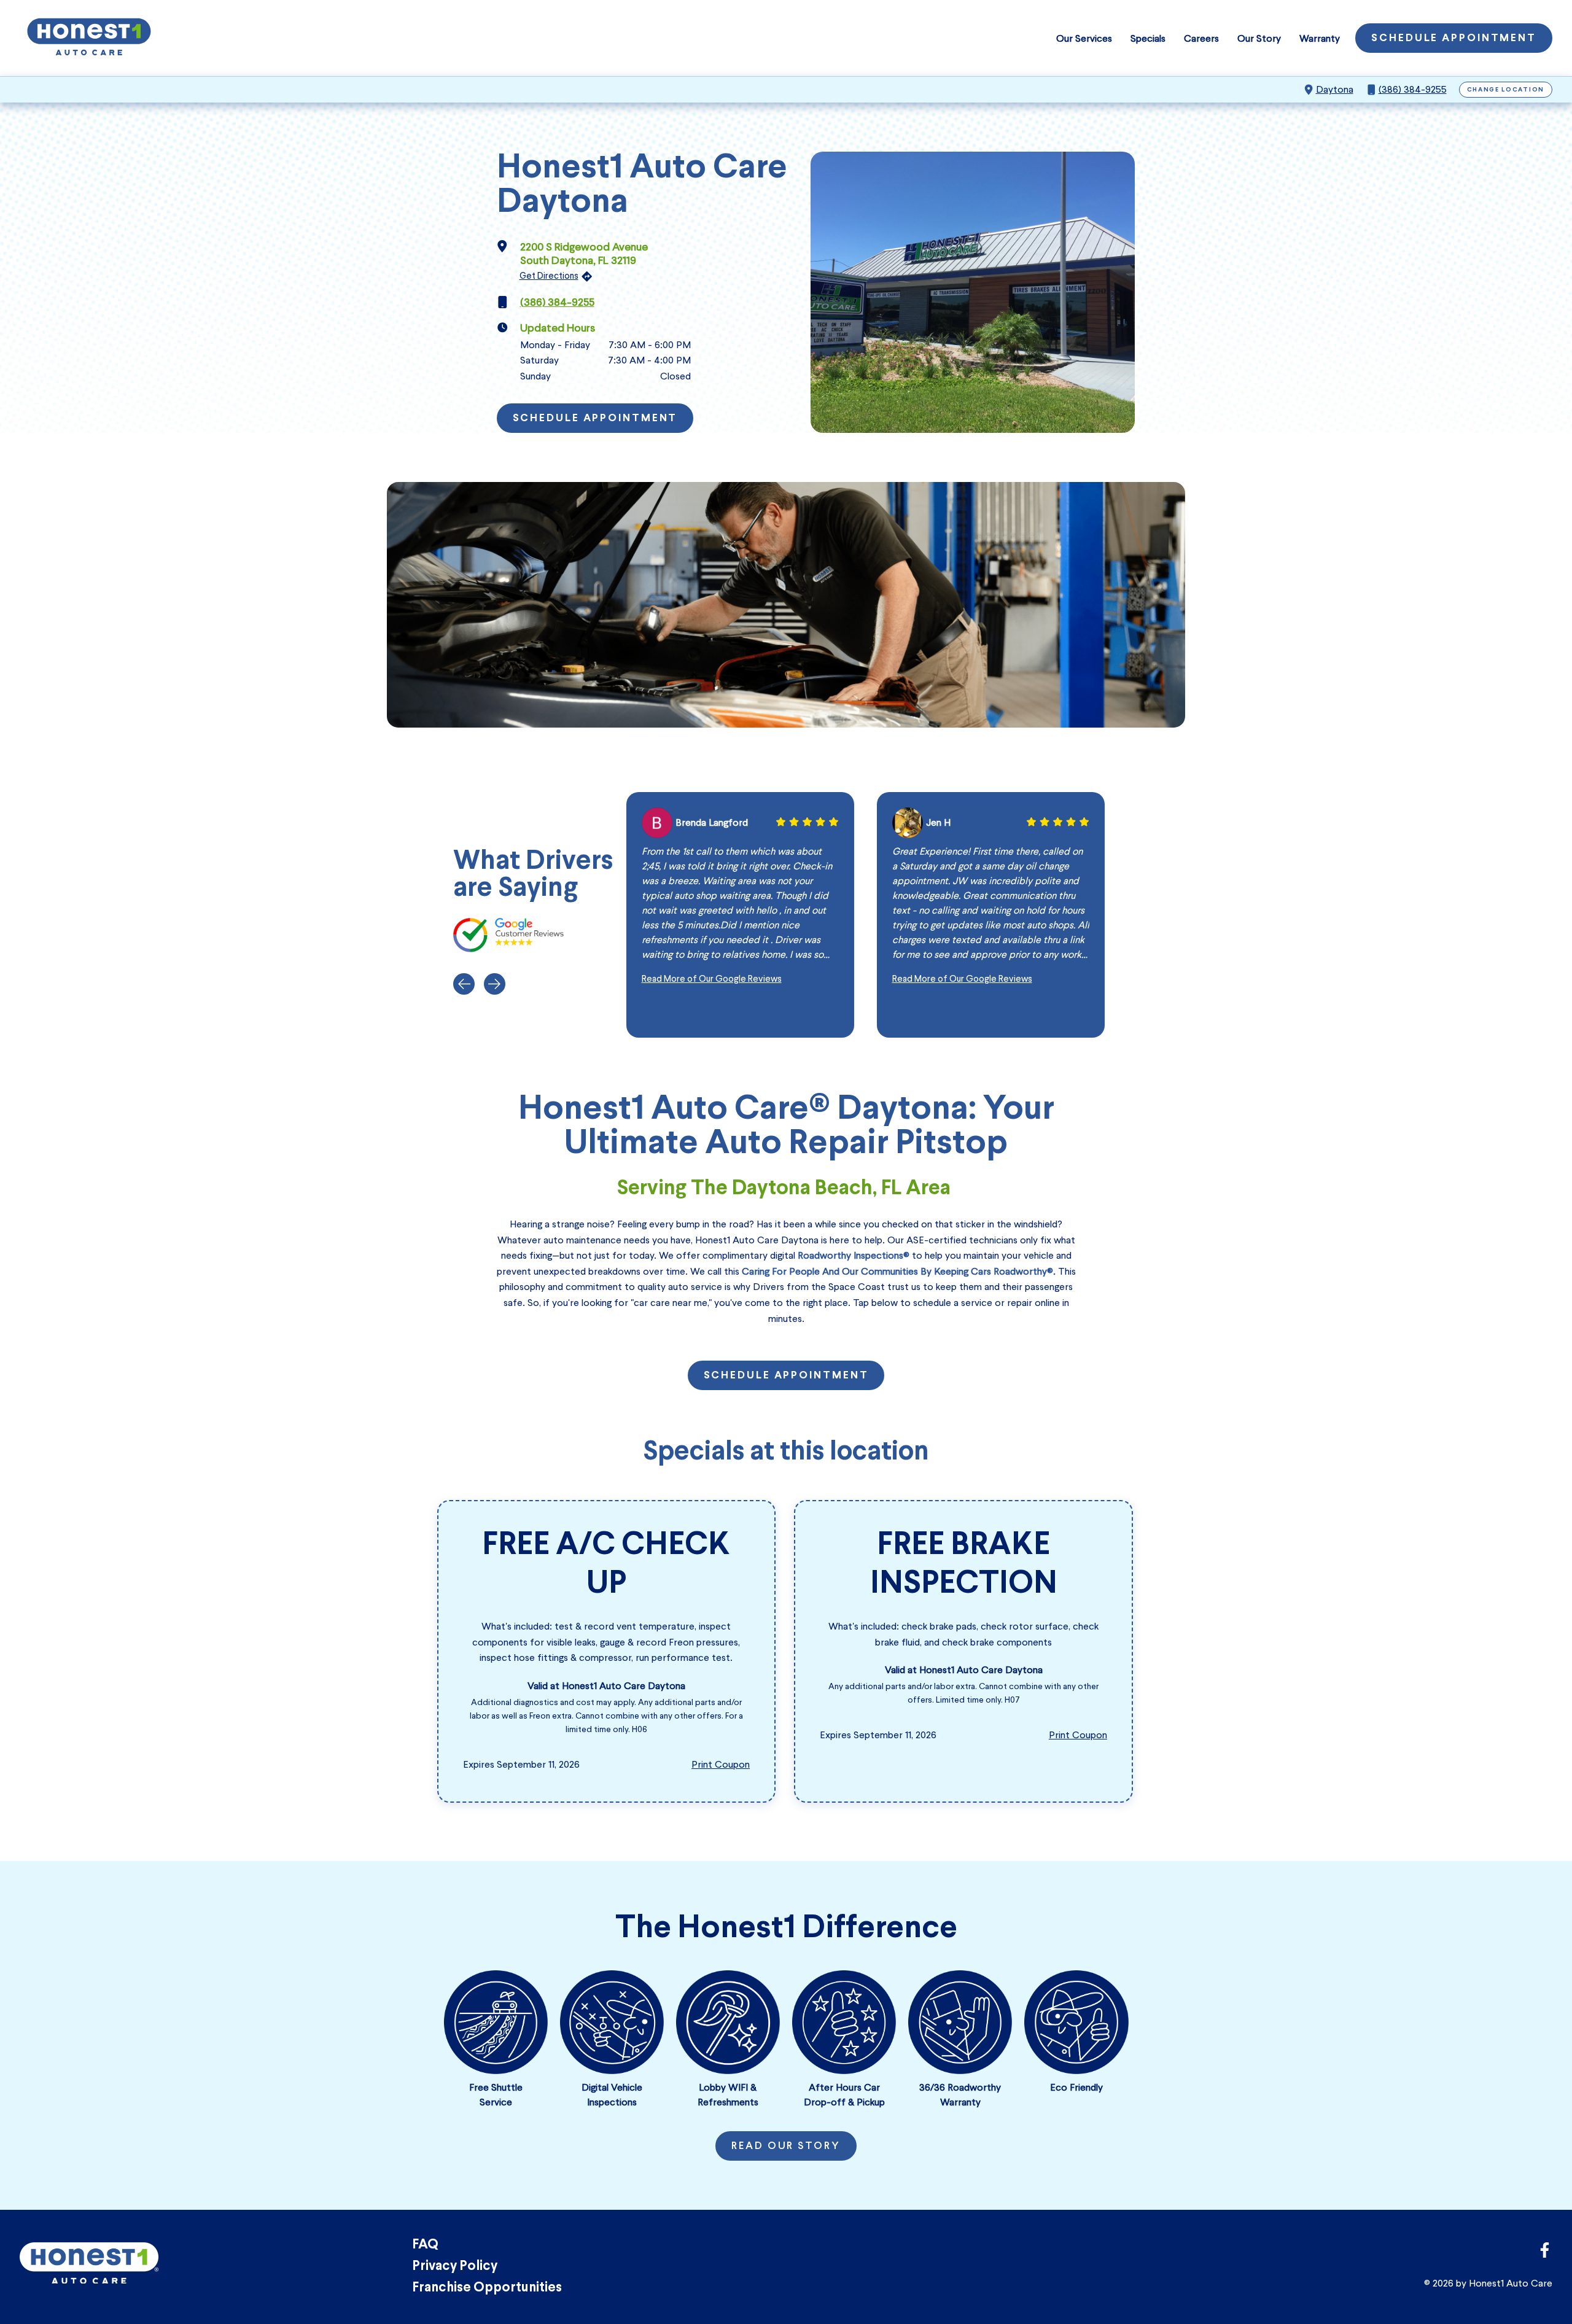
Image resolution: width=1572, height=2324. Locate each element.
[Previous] (464, 984)
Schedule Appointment (1454, 39)
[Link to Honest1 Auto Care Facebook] (1545, 2254)
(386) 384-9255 (1413, 89)
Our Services (1084, 38)
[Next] (495, 984)
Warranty (1320, 38)
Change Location (1506, 90)
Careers (1201, 38)
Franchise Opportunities (487, 2288)
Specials (1148, 38)
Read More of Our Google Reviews (712, 979)
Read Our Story (786, 2147)
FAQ (425, 2245)
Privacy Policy (455, 2267)
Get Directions (549, 276)
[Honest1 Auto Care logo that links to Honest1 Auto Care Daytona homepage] (89, 38)
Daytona (1335, 89)
